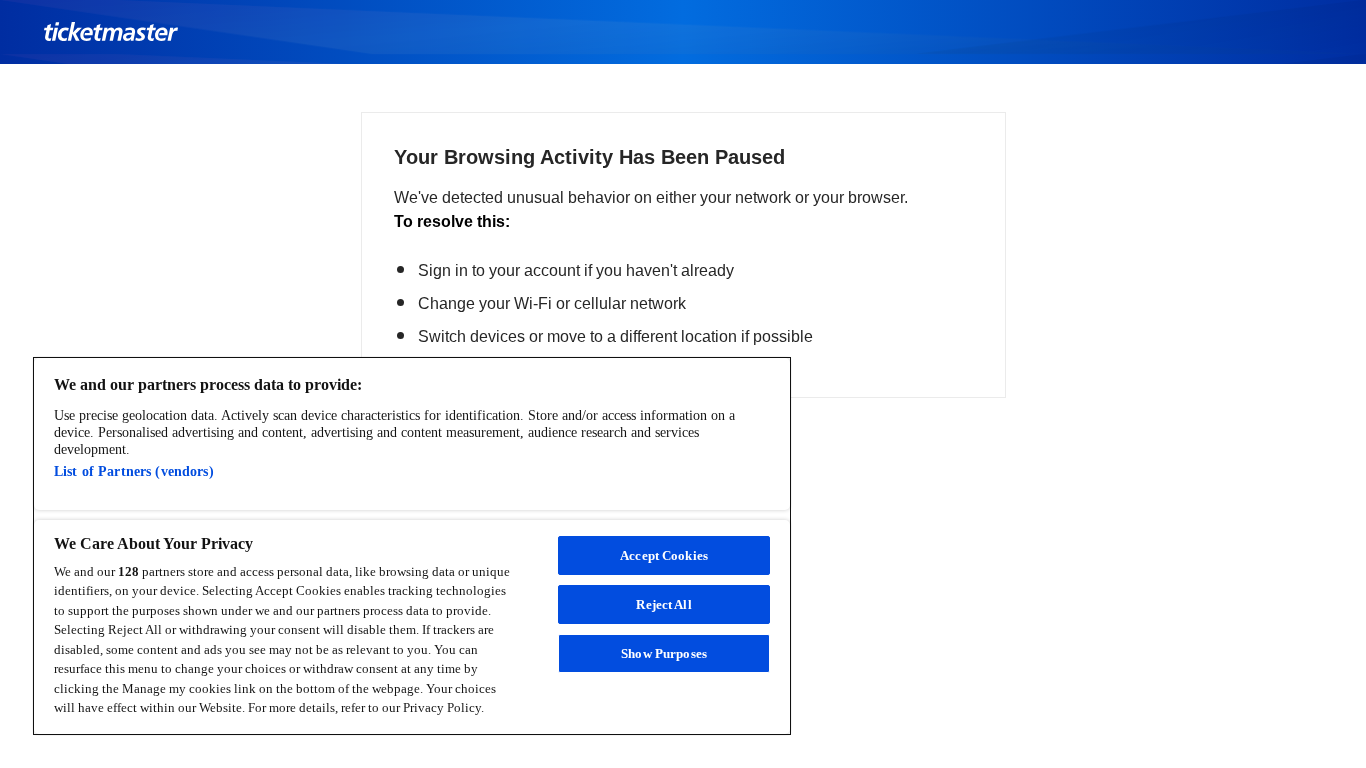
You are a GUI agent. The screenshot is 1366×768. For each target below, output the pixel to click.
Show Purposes (664, 653)
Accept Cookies (664, 555)
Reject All (663, 604)
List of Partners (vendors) (134, 471)
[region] (412, 546)
